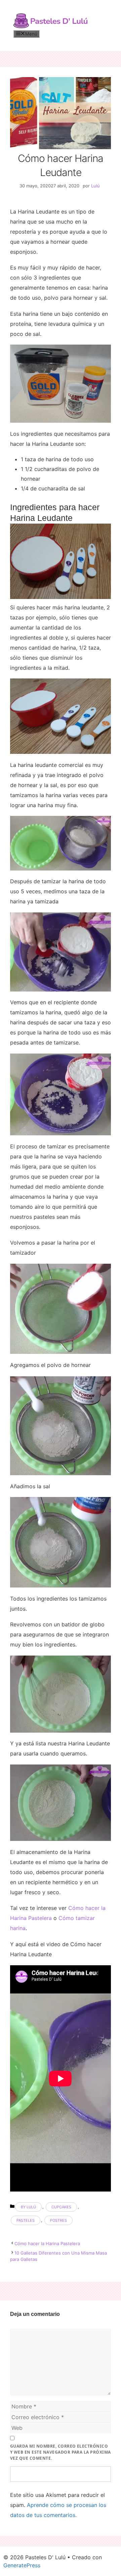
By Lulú (28, 2207)
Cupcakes (61, 2207)
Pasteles (26, 2220)
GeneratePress (22, 2565)
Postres (58, 2220)
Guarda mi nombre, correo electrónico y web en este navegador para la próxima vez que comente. (61, 2452)
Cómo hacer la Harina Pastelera (47, 2243)
